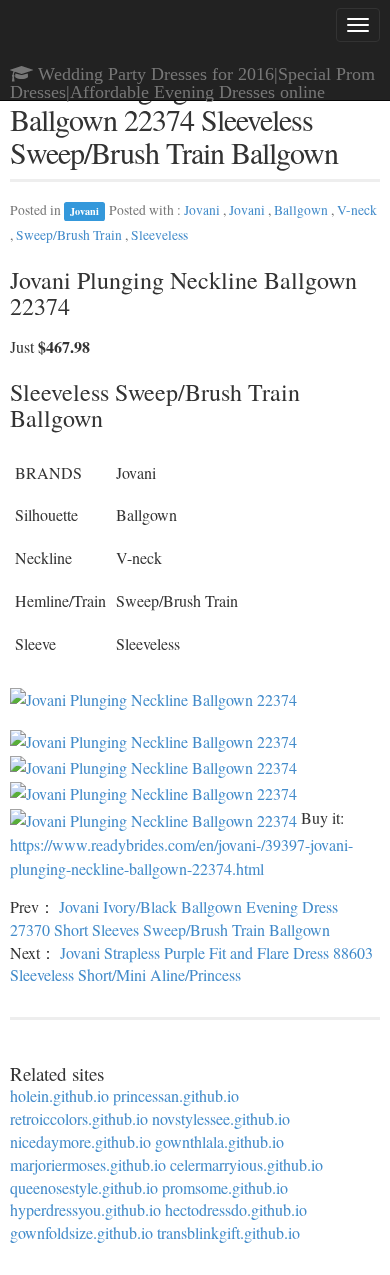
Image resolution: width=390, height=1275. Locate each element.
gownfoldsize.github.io (81, 1232)
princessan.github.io (176, 1095)
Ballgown (302, 210)
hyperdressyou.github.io (85, 1209)
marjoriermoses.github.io (88, 1164)
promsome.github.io (225, 1187)
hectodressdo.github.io (236, 1209)
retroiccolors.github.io (79, 1118)
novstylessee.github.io (221, 1118)
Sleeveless (159, 235)
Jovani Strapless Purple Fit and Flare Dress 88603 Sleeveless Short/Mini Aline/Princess (191, 964)
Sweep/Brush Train (70, 235)
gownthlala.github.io (219, 1141)
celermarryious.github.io (246, 1164)
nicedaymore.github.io (80, 1141)
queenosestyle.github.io (84, 1187)
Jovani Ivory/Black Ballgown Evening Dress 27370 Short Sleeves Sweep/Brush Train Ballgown (174, 918)
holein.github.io (59, 1095)
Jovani (84, 211)
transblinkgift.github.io (228, 1232)
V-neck (357, 210)
